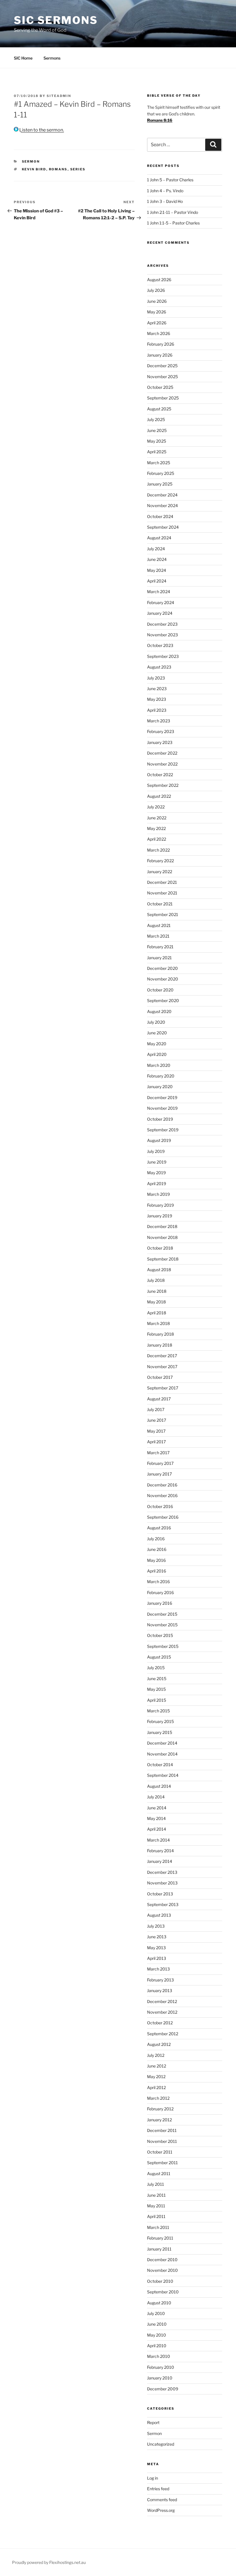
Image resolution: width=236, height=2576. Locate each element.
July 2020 (156, 1022)
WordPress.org (161, 2510)
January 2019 (160, 1216)
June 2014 (157, 1808)
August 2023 (159, 667)
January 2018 (160, 1345)
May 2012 (156, 2077)
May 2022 (156, 828)
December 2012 (162, 2001)
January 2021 (159, 958)
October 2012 (160, 2023)
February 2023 (161, 731)
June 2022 (157, 818)
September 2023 (163, 656)
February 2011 (160, 2238)
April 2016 (157, 1571)
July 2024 (156, 549)
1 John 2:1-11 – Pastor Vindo (173, 212)
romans (58, 169)
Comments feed (162, 2500)
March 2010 (159, 2356)
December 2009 (163, 2389)
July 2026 (156, 290)
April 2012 (156, 2087)
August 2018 (159, 1270)
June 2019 (157, 1162)
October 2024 (160, 516)
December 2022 (162, 753)
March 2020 (159, 1065)
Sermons (52, 58)
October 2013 (160, 1894)
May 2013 (156, 1948)
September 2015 (163, 1646)
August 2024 (159, 538)
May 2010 (157, 2335)
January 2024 (160, 613)
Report (153, 2422)
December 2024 (162, 495)
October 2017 (160, 1377)
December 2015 (162, 1614)
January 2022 (160, 872)
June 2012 (157, 2066)
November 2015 (162, 1625)
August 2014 (159, 1786)
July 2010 (156, 2313)
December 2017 (162, 1356)
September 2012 (163, 2034)
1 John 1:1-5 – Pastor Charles (173, 223)
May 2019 (156, 1173)
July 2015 (156, 1668)
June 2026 (157, 301)
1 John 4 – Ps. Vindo (165, 191)
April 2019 (157, 1184)
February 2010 (161, 2367)
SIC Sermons (56, 20)
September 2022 (163, 785)
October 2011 (160, 2152)
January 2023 (160, 742)
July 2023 (156, 678)
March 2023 (159, 721)
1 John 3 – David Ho (165, 201)
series (78, 169)
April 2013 (157, 1958)
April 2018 (157, 1313)
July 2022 (156, 807)
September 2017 (163, 1388)
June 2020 (157, 1033)
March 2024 (159, 592)
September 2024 (163, 527)
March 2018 (158, 1323)
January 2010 (160, 2378)
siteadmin (59, 96)
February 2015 (160, 1721)
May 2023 (157, 699)
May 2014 (156, 1818)
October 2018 (160, 1248)
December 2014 (162, 1743)
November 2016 (162, 1495)
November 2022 (162, 764)
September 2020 (163, 1000)
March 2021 (158, 936)
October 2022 (160, 775)
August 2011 (159, 2174)
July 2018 (156, 1280)
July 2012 (156, 2055)
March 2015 (158, 1711)
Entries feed (158, 2489)
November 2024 (162, 506)
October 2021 (160, 904)
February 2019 (160, 1205)
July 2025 (156, 419)
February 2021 (160, 947)
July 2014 (156, 1797)
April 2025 (157, 452)
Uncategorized (161, 2444)
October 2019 (160, 1119)
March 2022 (158, 850)
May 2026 (157, 312)
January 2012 (159, 2120)
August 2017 (159, 1399)
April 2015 (157, 1700)
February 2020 (161, 1076)
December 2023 (162, 624)
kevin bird (34, 169)
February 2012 (160, 2109)
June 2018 (157, 1291)
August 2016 (159, 1528)
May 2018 (156, 1302)
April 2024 (157, 581)
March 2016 (158, 1582)
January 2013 (160, 1990)
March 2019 (158, 1194)
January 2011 (159, 2249)
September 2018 (163, 1259)
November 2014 (162, 1754)
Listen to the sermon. (41, 130)
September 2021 (163, 914)
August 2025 (159, 409)
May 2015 (156, 1689)
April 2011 (156, 2216)
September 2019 (163, 1130)
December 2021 (162, 882)
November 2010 (162, 2270)
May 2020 (157, 1044)
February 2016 (160, 1592)
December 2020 (162, 968)
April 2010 (157, 2346)
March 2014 (158, 1840)
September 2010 (163, 2292)
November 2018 (162, 1237)
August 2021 (159, 925)
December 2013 (162, 1872)
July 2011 (156, 2184)
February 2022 (160, 861)
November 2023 (162, 635)
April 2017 (156, 1442)
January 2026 (160, 355)
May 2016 (156, 1560)
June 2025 (157, 430)
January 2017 (159, 1474)
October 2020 (160, 990)
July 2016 (156, 1539)
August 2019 (159, 1140)
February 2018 (160, 1334)
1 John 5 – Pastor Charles (170, 180)
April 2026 (157, 323)
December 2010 (162, 2260)
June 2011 (156, 2195)
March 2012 (158, 2098)
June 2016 (157, 1549)
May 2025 (157, 441)
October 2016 (160, 1506)
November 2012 (162, 2012)
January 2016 (160, 1603)
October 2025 (160, 387)
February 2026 (161, 344)
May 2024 (157, 570)
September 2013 (163, 1904)
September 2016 (163, 1517)
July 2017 (156, 1409)
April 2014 (157, 1829)
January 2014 (160, 1861)
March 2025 (159, 463)
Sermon (31, 161)
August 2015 (159, 1657)
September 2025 (163, 398)
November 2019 (162, 1108)
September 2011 (162, 2163)
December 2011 (162, 2130)
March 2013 (158, 1969)
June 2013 (157, 1937)
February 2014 (160, 1851)
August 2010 (159, 2303)
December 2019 (162, 1097)
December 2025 (162, 366)
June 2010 (157, 2324)
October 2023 (160, 645)
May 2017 (156, 1431)
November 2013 (162, 1883)
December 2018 (162, 1226)
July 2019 (156, 1151)
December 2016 (162, 1485)
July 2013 (156, 1926)
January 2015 (160, 1732)
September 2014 (163, 1775)
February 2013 (160, 1980)
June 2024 (157, 559)
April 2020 (157, 1054)
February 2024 (161, 602)
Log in (153, 2478)
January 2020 (160, 1087)
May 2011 (156, 2206)
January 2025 (160, 484)
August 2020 (159, 1011)
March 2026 (159, 333)
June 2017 (157, 1420)
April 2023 (157, 710)
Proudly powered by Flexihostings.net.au (49, 2562)
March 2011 (158, 2227)
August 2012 (159, 2044)
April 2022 (157, 839)
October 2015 (160, 1635)
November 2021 (162, 893)
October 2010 (160, 2281)
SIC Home (23, 58)
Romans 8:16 (160, 120)
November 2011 (162, 2141)
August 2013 (159, 1915)
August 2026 (159, 280)
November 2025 (162, 377)
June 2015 (157, 1679)
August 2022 (159, 796)
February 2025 (161, 473)
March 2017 (158, 1453)
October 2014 (160, 1765)
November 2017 (162, 1367)
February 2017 (160, 1463)
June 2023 (157, 689)
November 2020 (163, 979)
